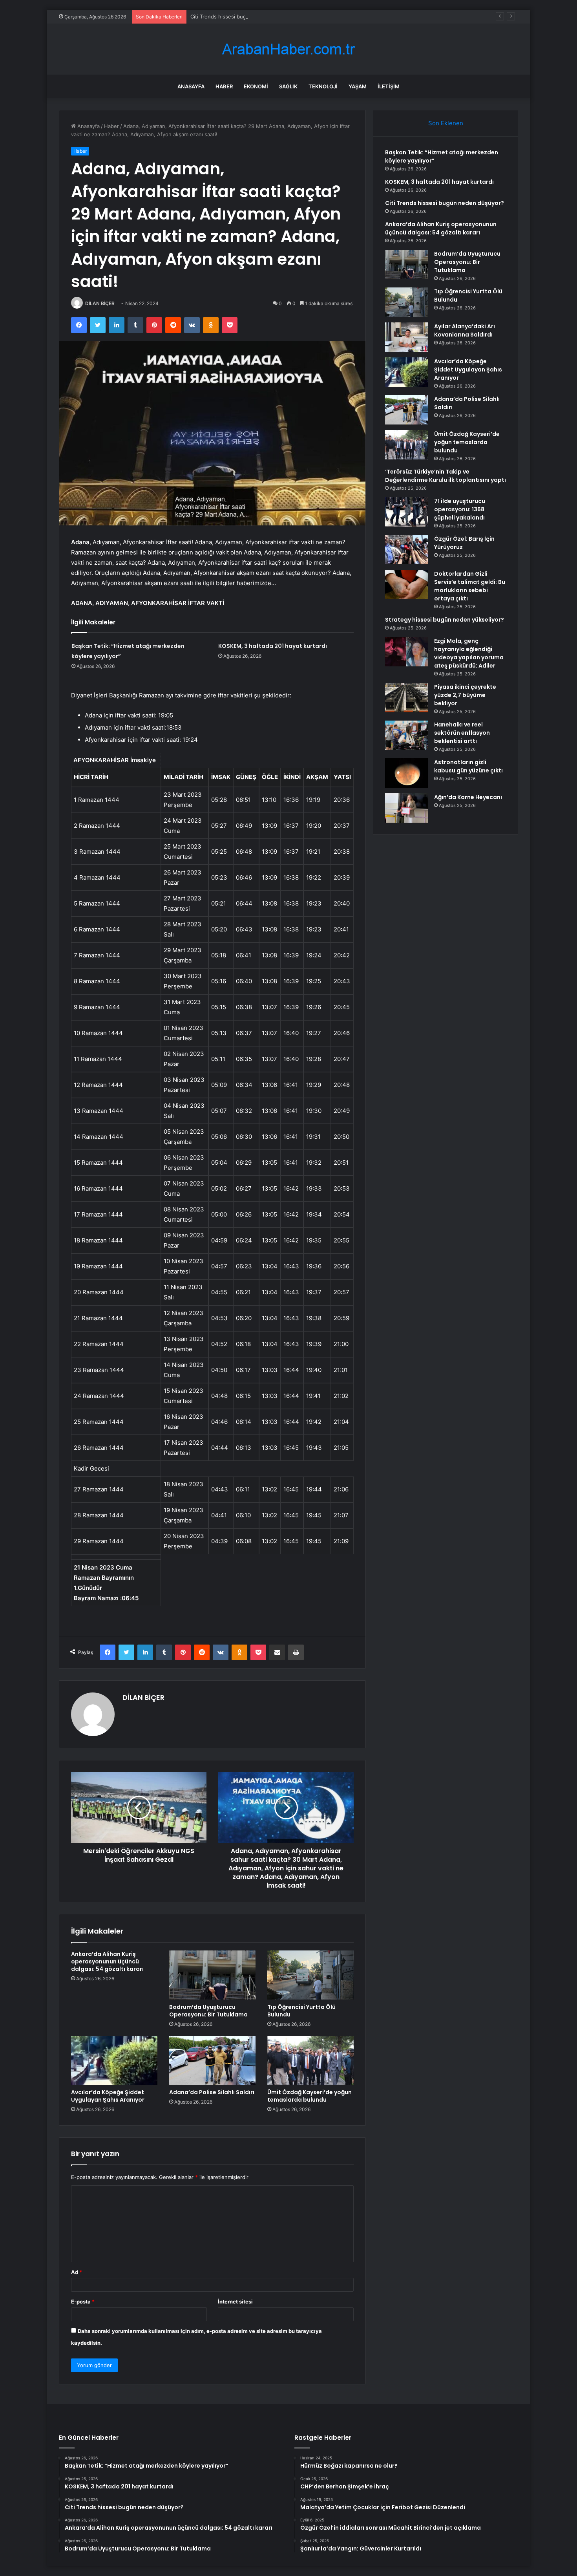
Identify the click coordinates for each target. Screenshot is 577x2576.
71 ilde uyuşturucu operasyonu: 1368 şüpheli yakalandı (460, 509)
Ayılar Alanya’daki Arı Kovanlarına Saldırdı (465, 330)
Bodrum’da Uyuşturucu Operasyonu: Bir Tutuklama (208, 2011)
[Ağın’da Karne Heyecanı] (407, 808)
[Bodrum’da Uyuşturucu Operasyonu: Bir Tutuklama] (212, 1975)
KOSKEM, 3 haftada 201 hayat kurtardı (273, 646)
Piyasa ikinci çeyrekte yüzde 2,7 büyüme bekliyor (465, 695)
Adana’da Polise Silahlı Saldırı (212, 2092)
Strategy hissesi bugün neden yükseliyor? (445, 620)
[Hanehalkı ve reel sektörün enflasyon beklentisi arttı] (407, 735)
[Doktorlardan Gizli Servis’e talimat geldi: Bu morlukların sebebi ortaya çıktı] (407, 585)
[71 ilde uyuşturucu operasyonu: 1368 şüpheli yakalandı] (407, 512)
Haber (224, 86)
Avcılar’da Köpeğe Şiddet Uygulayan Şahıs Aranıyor (108, 2096)
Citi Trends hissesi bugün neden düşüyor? (242, 16)
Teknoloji (323, 86)
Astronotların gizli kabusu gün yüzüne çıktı (468, 766)
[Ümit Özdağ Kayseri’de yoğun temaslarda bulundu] (310, 2060)
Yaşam (358, 86)
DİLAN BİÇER (100, 303)
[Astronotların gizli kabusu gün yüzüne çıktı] (407, 773)
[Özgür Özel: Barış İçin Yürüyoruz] (407, 550)
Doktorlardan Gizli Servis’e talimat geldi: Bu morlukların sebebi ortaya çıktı (470, 586)
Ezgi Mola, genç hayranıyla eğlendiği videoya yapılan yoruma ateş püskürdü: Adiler (469, 653)
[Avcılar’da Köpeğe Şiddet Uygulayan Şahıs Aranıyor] (114, 2060)
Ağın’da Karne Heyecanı (468, 797)
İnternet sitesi (235, 2302)
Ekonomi (256, 86)
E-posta (83, 2302)
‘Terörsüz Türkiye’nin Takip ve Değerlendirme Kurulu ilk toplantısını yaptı (446, 476)
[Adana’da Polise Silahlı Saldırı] (212, 2060)
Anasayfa (191, 86)
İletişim (389, 86)
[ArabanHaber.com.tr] (288, 49)
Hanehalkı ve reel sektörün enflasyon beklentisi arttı (462, 733)
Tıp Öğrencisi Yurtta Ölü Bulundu (301, 2011)
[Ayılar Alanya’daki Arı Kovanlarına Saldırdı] (407, 337)
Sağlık (288, 86)
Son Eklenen (446, 123)
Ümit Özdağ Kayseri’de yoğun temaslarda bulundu (309, 2096)
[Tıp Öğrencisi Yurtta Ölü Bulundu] (310, 1975)
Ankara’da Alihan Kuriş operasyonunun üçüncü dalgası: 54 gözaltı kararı (107, 1961)
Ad (77, 2272)
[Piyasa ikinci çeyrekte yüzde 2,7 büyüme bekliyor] (407, 698)
